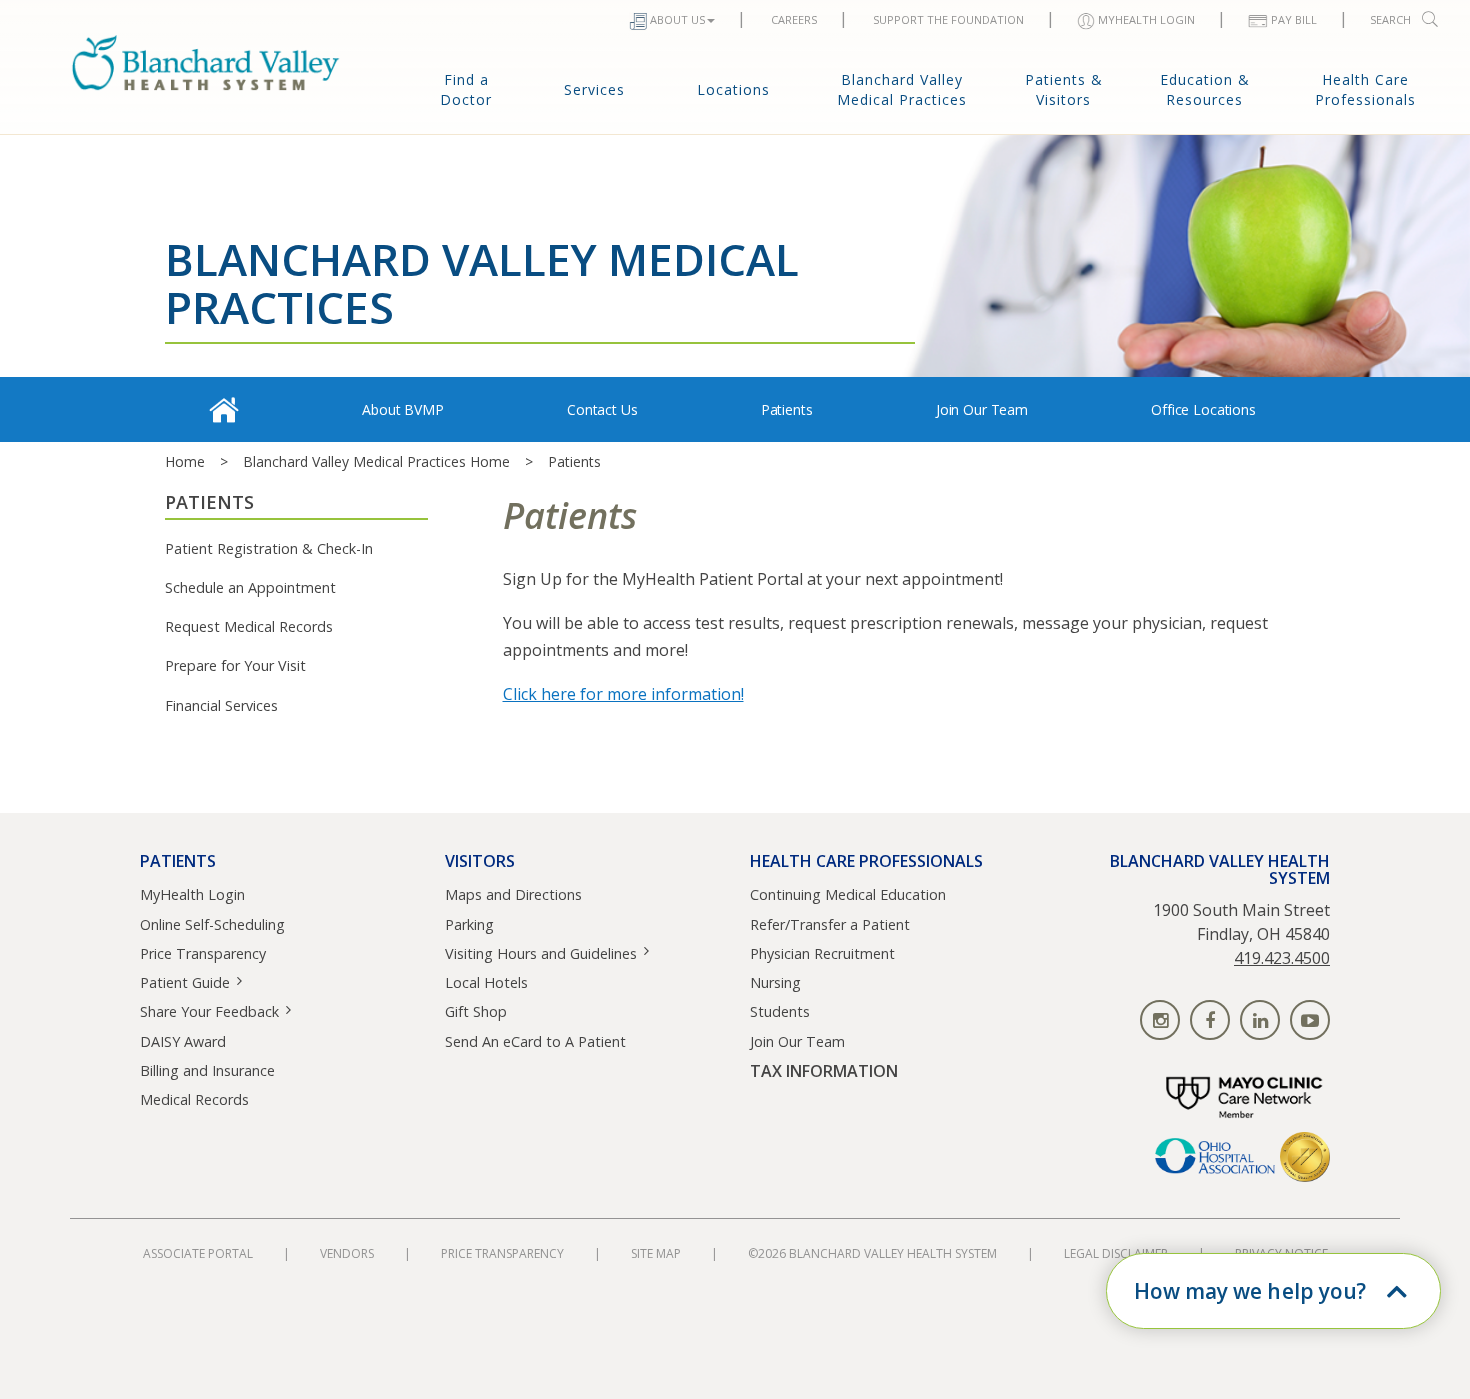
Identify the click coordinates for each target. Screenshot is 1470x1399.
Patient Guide (185, 982)
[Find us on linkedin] (1260, 1020)
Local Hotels (486, 982)
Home (185, 461)
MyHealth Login (192, 894)
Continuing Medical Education (848, 894)
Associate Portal (198, 1253)
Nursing (775, 982)
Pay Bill (1294, 19)
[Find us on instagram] (1160, 1020)
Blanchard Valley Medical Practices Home (376, 461)
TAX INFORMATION (824, 1071)
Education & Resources (1205, 89)
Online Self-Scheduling (212, 924)
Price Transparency (203, 953)
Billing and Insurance (207, 1070)
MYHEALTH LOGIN (1146, 19)
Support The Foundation (948, 19)
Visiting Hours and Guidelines (541, 953)
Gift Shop (476, 1011)
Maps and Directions (513, 894)
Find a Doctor (466, 89)
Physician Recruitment (822, 953)
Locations (733, 89)
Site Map (656, 1253)
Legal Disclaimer (1116, 1253)
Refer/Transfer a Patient (830, 924)
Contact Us (602, 409)
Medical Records (194, 1099)
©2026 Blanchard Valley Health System (872, 1253)
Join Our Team (982, 409)
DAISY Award (183, 1041)
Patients (787, 409)
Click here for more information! (623, 694)
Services (594, 89)
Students (780, 1011)
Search (1390, 19)
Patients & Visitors (1064, 89)
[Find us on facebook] (1210, 1020)
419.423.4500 (1282, 958)
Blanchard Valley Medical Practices (902, 89)
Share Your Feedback (209, 1011)
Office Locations (1203, 409)
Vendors (347, 1253)
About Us (677, 19)
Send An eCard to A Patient (535, 1041)
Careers (794, 19)
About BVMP (403, 409)
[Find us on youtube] (1310, 1020)
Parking (469, 924)
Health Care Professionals (1365, 89)
